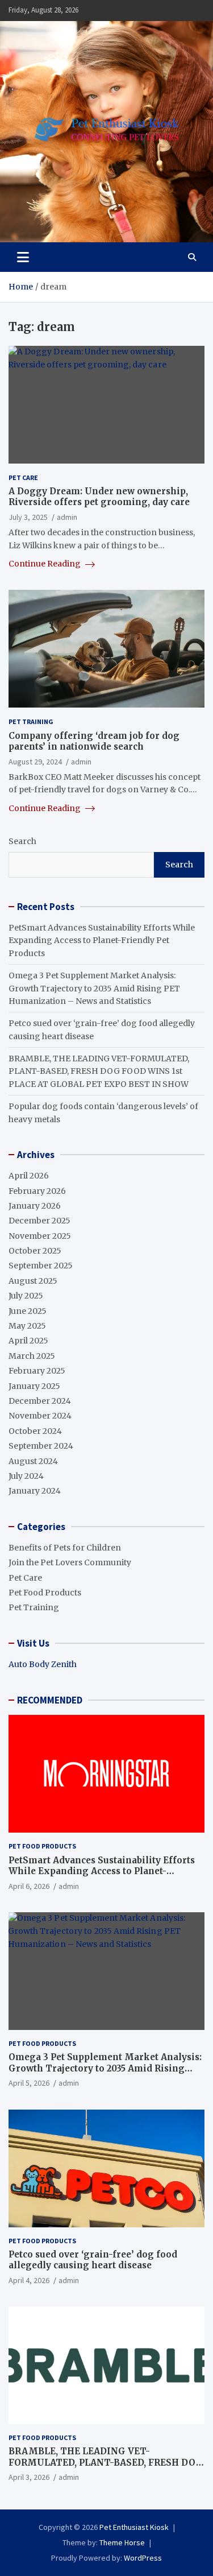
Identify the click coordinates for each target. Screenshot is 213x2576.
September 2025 (41, 1266)
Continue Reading (45, 564)
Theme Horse (122, 2542)
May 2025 (27, 1326)
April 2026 (29, 1176)
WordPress (143, 2558)
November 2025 (40, 1236)
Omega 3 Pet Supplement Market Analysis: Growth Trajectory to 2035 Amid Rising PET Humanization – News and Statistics (94, 988)
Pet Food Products (45, 1593)
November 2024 (40, 1416)
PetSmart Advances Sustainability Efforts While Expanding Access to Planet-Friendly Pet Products (102, 940)
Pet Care (23, 477)
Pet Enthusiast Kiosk (134, 2527)
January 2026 (35, 1206)
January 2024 (35, 1491)
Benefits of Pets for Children (65, 1548)
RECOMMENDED (50, 1700)
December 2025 (39, 1221)
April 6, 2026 (29, 1886)
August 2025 (33, 1281)
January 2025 (34, 1386)
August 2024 (33, 1461)
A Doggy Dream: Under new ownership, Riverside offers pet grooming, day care (99, 497)
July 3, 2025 (28, 517)
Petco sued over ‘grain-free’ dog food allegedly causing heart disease (93, 2260)
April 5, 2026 (29, 2083)
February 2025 (37, 1371)
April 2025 (28, 1341)
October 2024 (35, 1431)
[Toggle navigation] (23, 257)
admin (67, 517)
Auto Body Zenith (43, 1664)
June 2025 (28, 1311)
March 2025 (32, 1356)
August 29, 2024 (35, 762)
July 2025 (26, 1296)
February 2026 (37, 1191)
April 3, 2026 (29, 2477)
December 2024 (40, 1401)
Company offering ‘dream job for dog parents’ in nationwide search (94, 741)
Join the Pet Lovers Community (70, 1562)
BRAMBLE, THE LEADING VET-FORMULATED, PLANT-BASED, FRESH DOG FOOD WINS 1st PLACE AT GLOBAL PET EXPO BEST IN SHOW (99, 1071)
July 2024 (26, 1476)
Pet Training (31, 721)
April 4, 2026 (29, 2280)
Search (22, 841)
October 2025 (35, 1251)
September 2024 (41, 1446)
